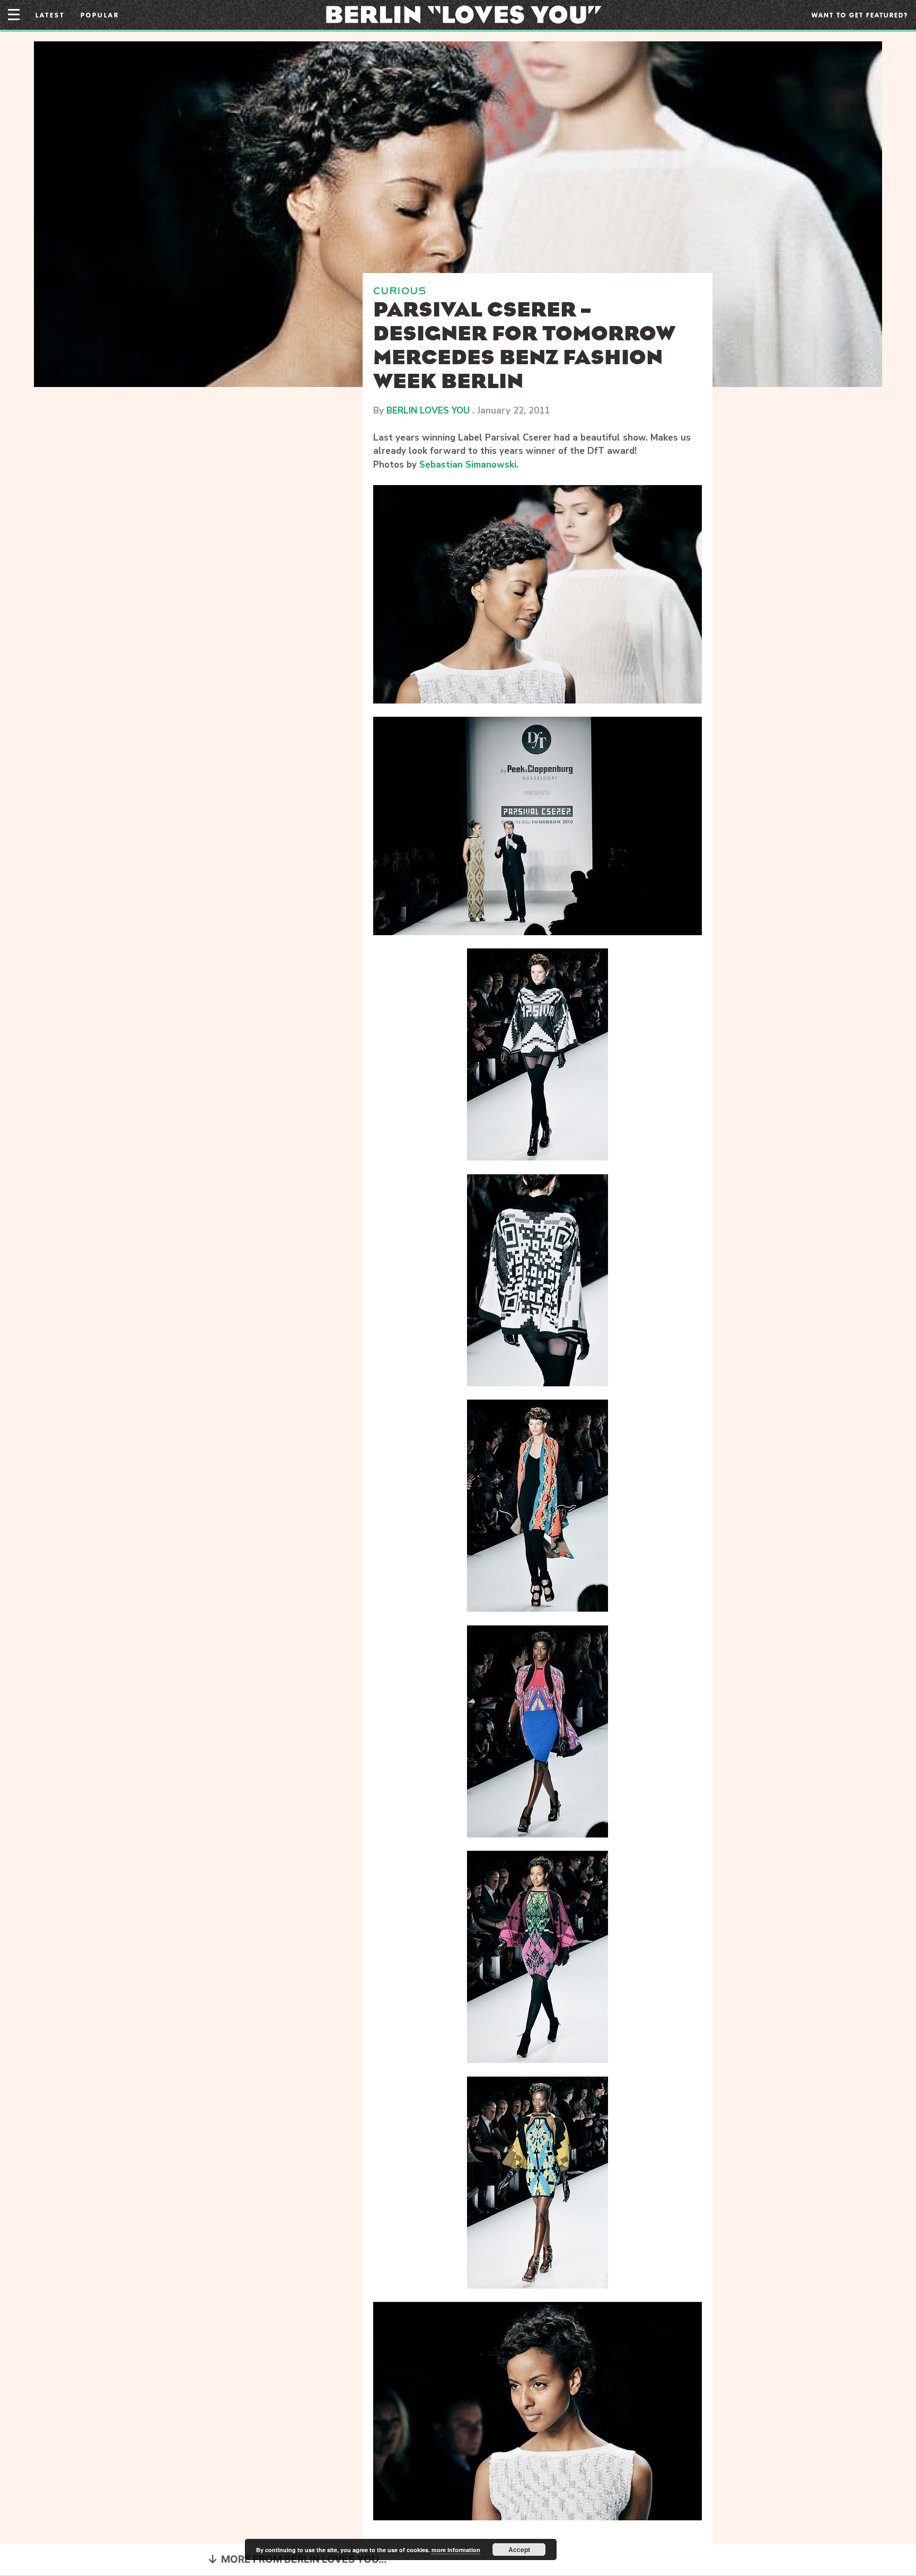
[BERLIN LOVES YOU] (464, 14)
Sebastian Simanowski (468, 465)
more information (456, 2550)
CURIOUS (400, 291)
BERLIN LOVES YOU (428, 411)
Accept (519, 2549)
